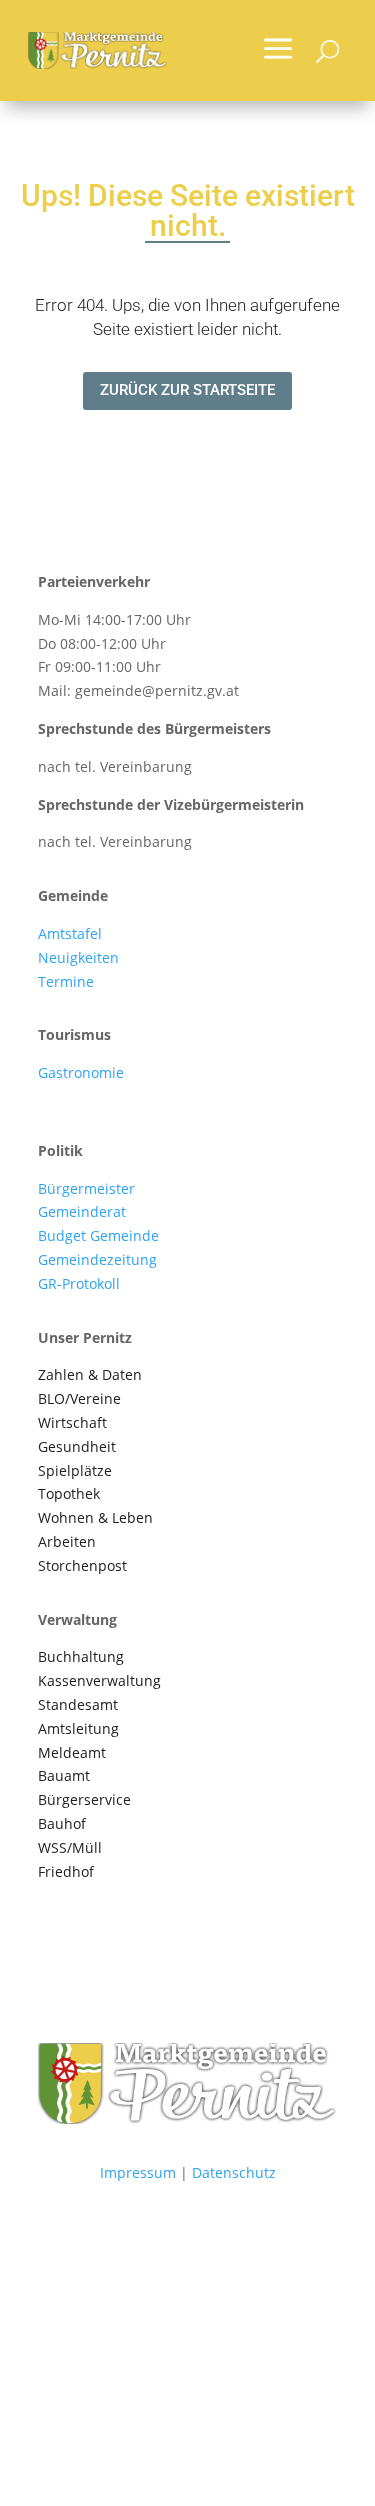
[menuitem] (278, 50)
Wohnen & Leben (95, 1517)
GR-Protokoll (79, 1283)
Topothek (69, 1493)
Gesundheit (77, 1446)
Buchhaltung (81, 1656)
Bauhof (62, 1823)
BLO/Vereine (79, 1398)
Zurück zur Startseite (187, 390)
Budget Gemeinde (98, 1235)
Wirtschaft (72, 1422)
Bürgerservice (84, 1799)
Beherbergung (86, 1096)
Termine (66, 981)
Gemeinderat (82, 1211)
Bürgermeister (86, 1188)
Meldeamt (72, 1752)
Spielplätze (75, 1470)
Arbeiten (67, 1541)
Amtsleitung (78, 1728)
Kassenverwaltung (99, 1680)
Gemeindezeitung (97, 1259)
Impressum (138, 2172)
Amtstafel (70, 933)
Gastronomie (81, 1072)
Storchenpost (82, 1565)
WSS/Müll (70, 1847)
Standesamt (78, 1704)
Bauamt (64, 1775)
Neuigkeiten (78, 957)
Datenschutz (234, 2172)
